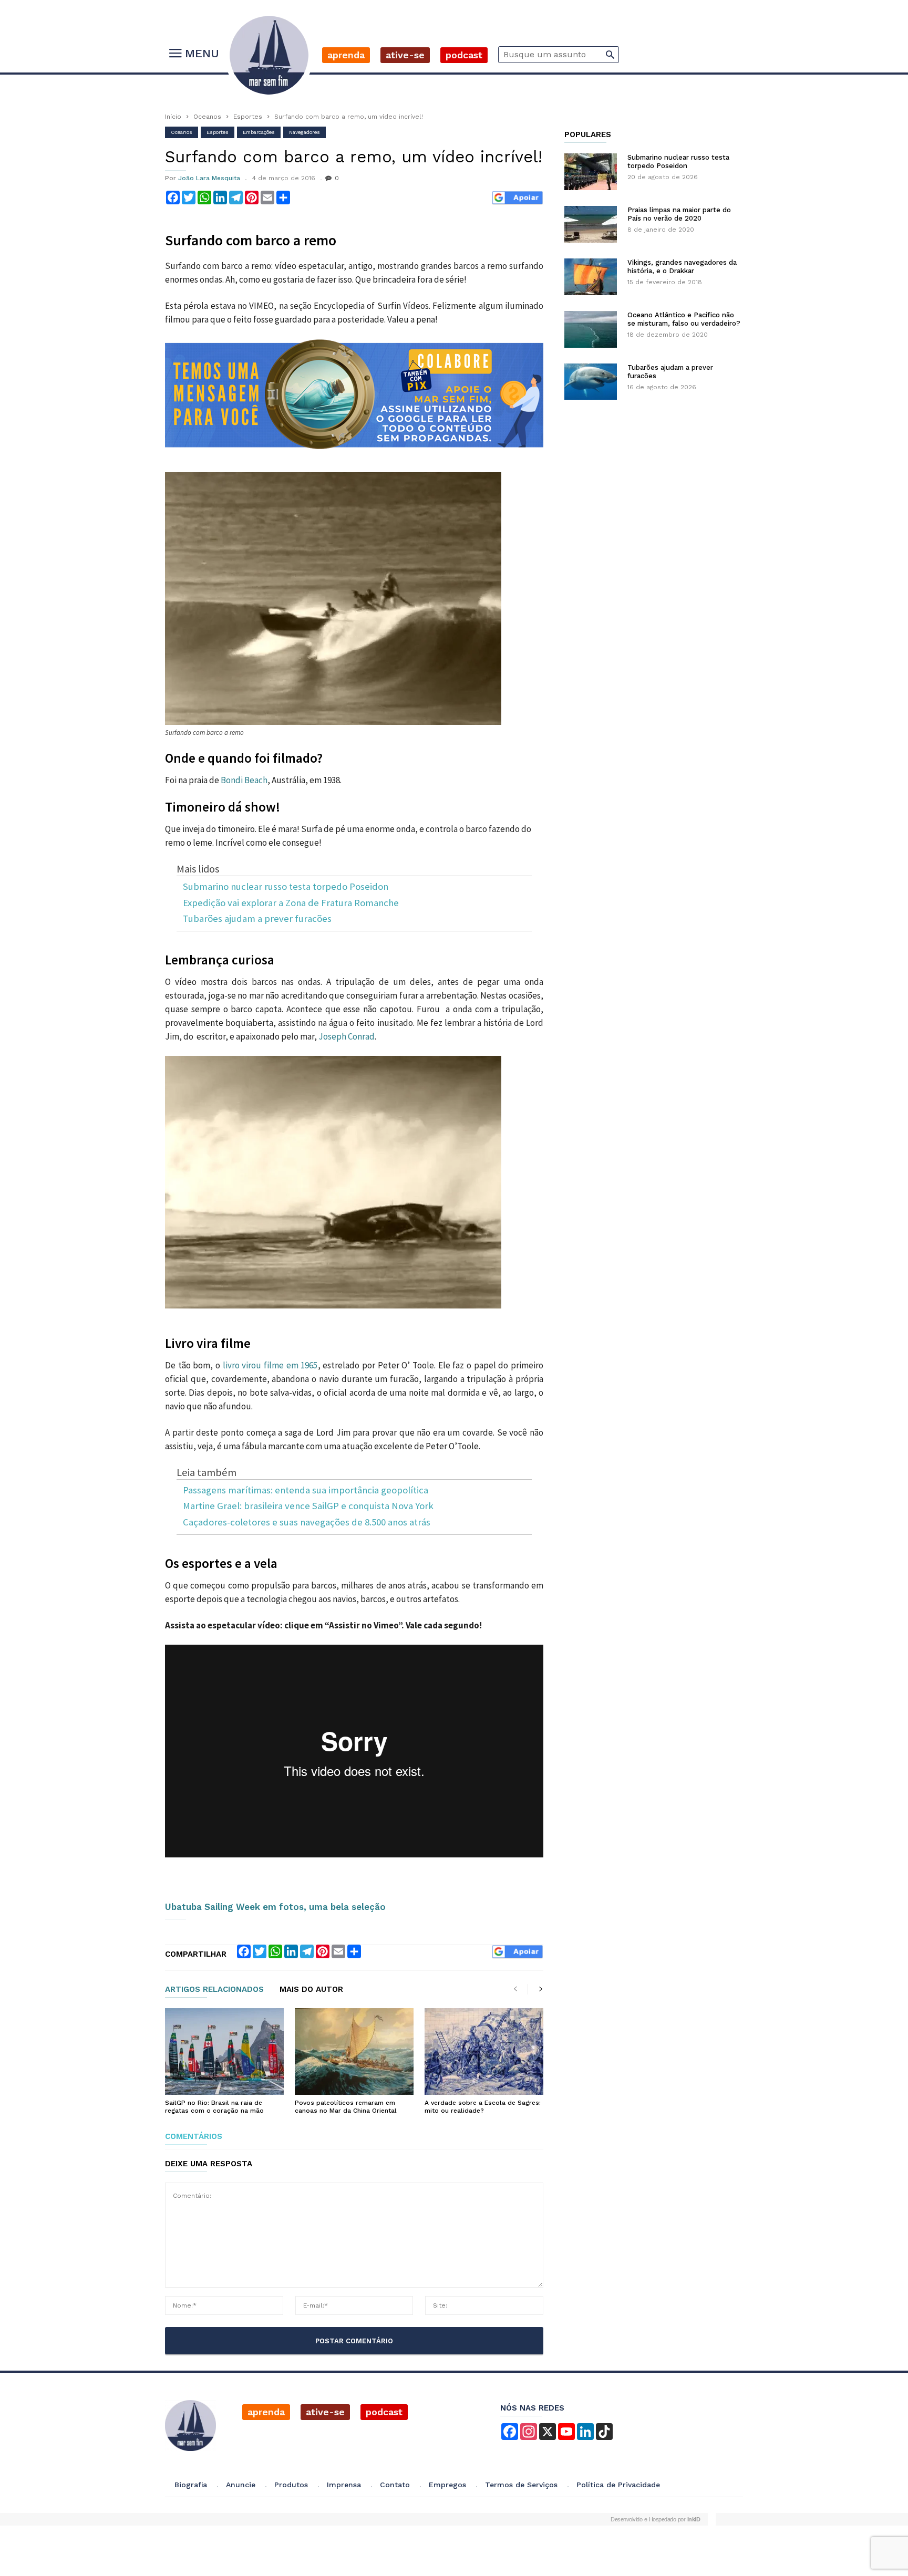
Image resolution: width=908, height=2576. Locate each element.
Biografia (191, 2485)
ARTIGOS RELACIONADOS (214, 1990)
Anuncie (241, 2485)
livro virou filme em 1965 (270, 1365)
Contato (395, 2485)
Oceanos (207, 117)
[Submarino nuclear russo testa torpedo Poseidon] (591, 172)
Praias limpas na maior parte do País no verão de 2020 (679, 214)
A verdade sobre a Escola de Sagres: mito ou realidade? (483, 2107)
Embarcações (259, 132)
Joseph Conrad (347, 1036)
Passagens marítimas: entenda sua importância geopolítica (306, 1490)
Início (173, 117)
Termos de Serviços (521, 2485)
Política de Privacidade (618, 2485)
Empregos (447, 2485)
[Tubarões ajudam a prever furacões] (591, 382)
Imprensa (344, 2485)
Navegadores (305, 132)
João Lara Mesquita (209, 178)
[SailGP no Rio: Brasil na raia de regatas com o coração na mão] (224, 2052)
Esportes (248, 117)
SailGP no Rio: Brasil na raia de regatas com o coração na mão (214, 2107)
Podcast (464, 55)
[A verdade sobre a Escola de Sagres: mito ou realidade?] (484, 2052)
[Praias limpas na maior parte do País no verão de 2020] (591, 224)
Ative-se (405, 55)
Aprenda (346, 55)
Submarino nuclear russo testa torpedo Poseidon (286, 887)
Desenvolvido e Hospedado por (655, 2519)
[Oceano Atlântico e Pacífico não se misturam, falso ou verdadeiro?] (591, 329)
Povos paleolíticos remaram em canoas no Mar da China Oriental (346, 2107)
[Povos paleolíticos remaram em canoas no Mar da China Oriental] (354, 2052)
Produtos (291, 2485)
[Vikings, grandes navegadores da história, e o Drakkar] (591, 277)
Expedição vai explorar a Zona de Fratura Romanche (291, 903)
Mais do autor (311, 1990)
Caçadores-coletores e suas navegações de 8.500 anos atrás (307, 1523)
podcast (384, 2412)
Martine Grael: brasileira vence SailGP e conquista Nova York (308, 1506)
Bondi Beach (244, 780)
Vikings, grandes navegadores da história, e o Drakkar (682, 267)
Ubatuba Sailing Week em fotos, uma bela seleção (275, 1907)
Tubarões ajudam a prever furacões (257, 919)
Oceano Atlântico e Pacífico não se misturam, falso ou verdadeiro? (684, 319)
